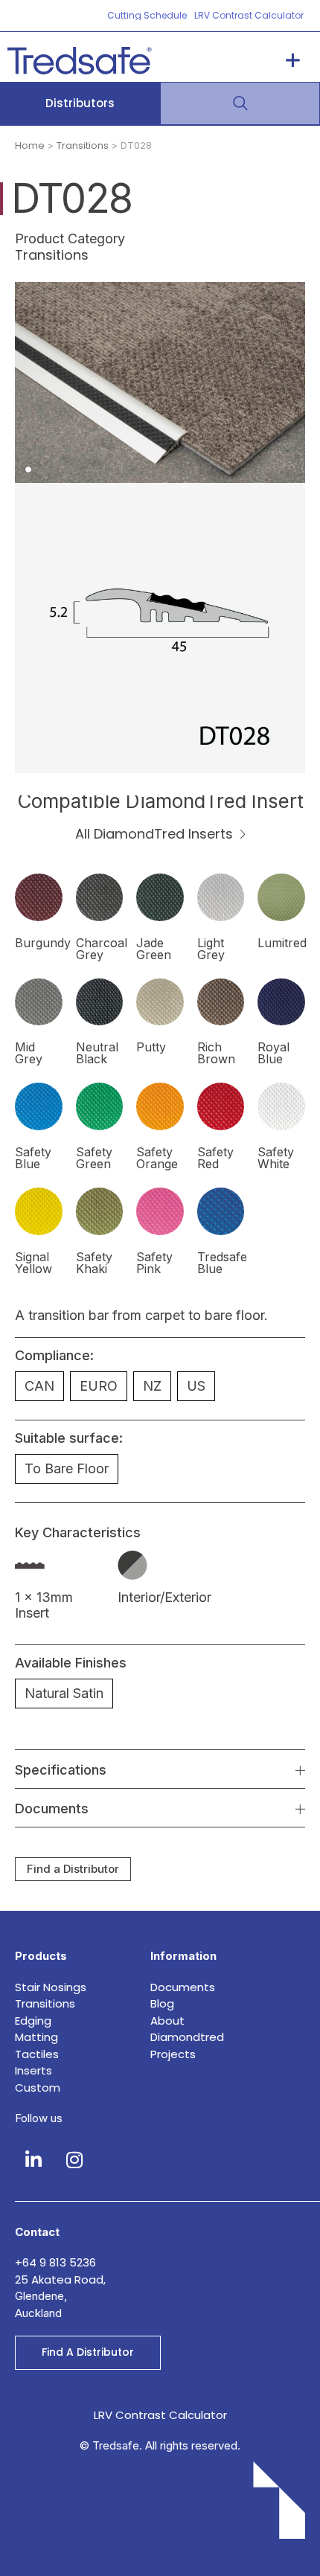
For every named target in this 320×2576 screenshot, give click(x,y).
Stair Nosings (51, 1987)
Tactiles (37, 2054)
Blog (162, 2003)
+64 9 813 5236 (57, 2262)
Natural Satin (64, 1693)
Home (30, 145)
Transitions (83, 145)
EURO (99, 1386)
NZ (152, 1386)
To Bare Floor (67, 1468)
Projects (173, 2054)
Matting (36, 2037)
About (167, 2021)
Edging (33, 2021)
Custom (38, 2088)
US (196, 1386)
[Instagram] (74, 2160)
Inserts (33, 2070)
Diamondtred (187, 2037)
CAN (39, 1386)
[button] (293, 61)
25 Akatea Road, (60, 2279)
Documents (183, 1987)
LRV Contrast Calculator (160, 2415)
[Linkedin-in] (33, 2160)
